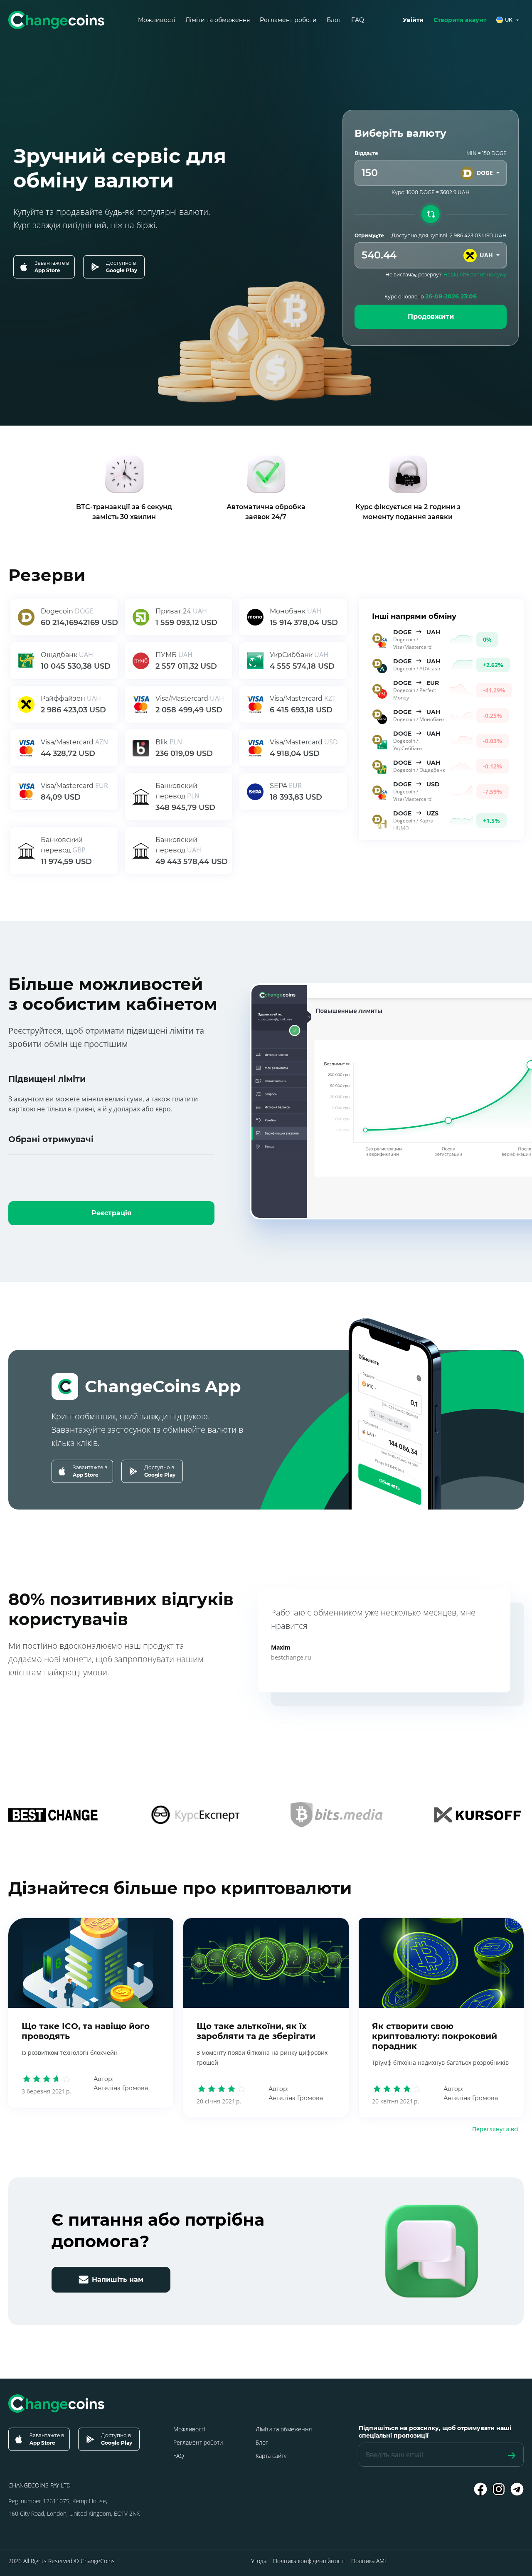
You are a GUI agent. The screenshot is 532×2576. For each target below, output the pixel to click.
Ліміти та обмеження (218, 20)
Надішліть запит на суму (475, 275)
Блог (334, 20)
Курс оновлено (431, 296)
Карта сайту (271, 2456)
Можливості (157, 20)
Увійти (413, 20)
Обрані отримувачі (51, 1139)
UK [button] (509, 20)
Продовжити (431, 316)
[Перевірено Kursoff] (478, 1815)
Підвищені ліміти (47, 1079)
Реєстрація (111, 1213)
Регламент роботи (288, 20)
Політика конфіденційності (309, 2561)
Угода (259, 2561)
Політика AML (369, 2561)
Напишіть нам (118, 2279)
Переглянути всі (495, 2129)
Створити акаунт (460, 20)
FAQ (358, 20)
